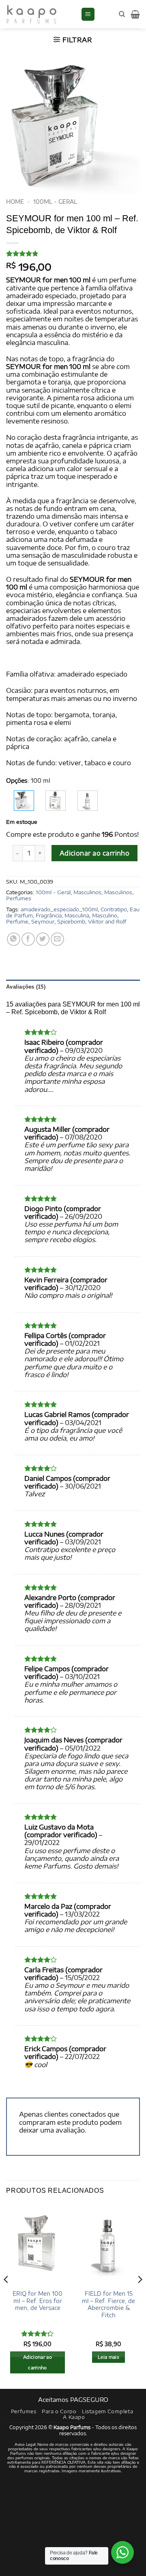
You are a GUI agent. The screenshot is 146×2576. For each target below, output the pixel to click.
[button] (88, 14)
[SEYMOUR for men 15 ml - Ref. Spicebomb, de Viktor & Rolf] (88, 801)
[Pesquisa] (122, 14)
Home (15, 202)
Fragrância (49, 915)
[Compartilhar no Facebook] (28, 939)
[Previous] (6, 2296)
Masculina (77, 915)
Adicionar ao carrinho (95, 853)
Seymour (43, 921)
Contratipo (114, 909)
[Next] (140, 2296)
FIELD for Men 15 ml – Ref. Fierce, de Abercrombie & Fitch (108, 2304)
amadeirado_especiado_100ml (59, 909)
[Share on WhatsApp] (14, 939)
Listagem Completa (107, 2411)
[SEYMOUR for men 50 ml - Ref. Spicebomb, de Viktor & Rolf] (56, 801)
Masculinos (87, 892)
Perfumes (19, 898)
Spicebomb (71, 921)
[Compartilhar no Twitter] (43, 939)
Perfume (17, 921)
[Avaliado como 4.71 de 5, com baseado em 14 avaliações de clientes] (73, 253)
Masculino (105, 915)
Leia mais (108, 2357)
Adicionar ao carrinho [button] (38, 2362)
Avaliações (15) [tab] (26, 987)
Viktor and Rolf (107, 921)
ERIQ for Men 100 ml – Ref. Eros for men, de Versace (38, 2301)
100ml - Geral (55, 202)
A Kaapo (74, 2417)
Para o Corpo (59, 2411)
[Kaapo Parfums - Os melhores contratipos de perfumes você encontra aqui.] (40, 14)
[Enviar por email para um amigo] (57, 939)
